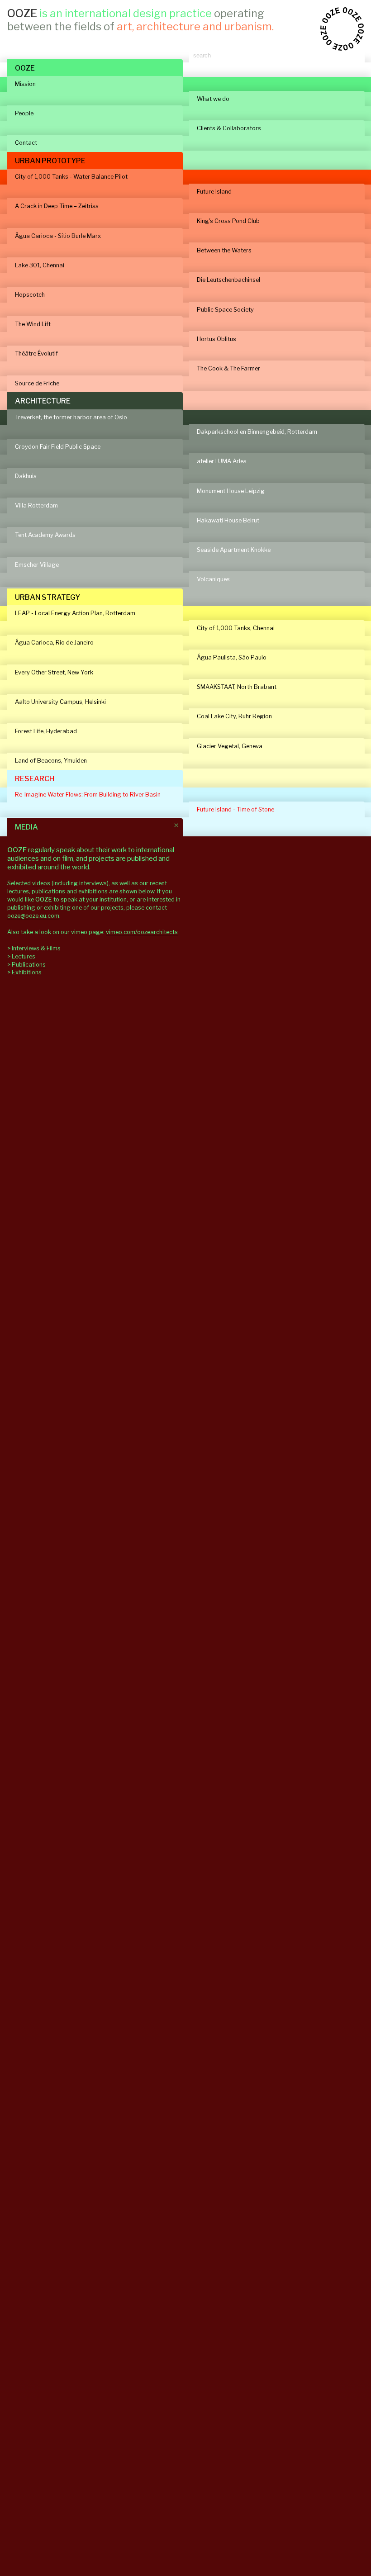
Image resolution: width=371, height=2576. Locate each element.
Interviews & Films (36, 948)
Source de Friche (37, 383)
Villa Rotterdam (36, 505)
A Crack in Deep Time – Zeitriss (57, 206)
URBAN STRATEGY (48, 597)
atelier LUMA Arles (222, 461)
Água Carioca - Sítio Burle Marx (58, 236)
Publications (29, 965)
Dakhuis (26, 476)
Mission (25, 84)
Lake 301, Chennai (40, 265)
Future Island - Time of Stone (235, 809)
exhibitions (94, 891)
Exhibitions (27, 972)
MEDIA (26, 827)
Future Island (214, 192)
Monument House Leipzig (231, 491)
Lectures (24, 956)
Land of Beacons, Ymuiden (51, 761)
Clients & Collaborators (229, 128)
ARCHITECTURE (43, 401)
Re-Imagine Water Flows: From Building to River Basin (88, 795)
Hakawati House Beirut (228, 520)
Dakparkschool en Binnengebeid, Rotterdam (257, 432)
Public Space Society (225, 310)
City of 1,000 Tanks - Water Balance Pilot (71, 177)
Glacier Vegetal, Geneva (230, 746)
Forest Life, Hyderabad (46, 731)
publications (48, 891)
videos (42, 883)
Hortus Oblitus (216, 339)
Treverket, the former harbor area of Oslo (71, 417)
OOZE (25, 68)
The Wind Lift (33, 324)
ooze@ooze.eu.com (33, 916)
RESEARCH (35, 779)
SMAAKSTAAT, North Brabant (237, 687)
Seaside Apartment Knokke (234, 550)
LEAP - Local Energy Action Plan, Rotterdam (75, 613)
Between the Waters (224, 250)
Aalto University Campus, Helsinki (60, 702)
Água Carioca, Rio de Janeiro (54, 643)
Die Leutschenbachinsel (228, 280)
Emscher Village (37, 565)
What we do (213, 99)
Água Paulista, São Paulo (232, 657)
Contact (26, 143)
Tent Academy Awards (45, 535)
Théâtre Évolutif (36, 353)
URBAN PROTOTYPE (50, 161)
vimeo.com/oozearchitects (142, 932)
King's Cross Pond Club (228, 221)
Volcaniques (213, 579)
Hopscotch (30, 295)
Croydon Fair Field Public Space (58, 447)
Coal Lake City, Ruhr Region (234, 716)
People (24, 113)
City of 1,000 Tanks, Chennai (236, 628)
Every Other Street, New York (54, 672)
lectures (18, 891)
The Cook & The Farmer (228, 368)
